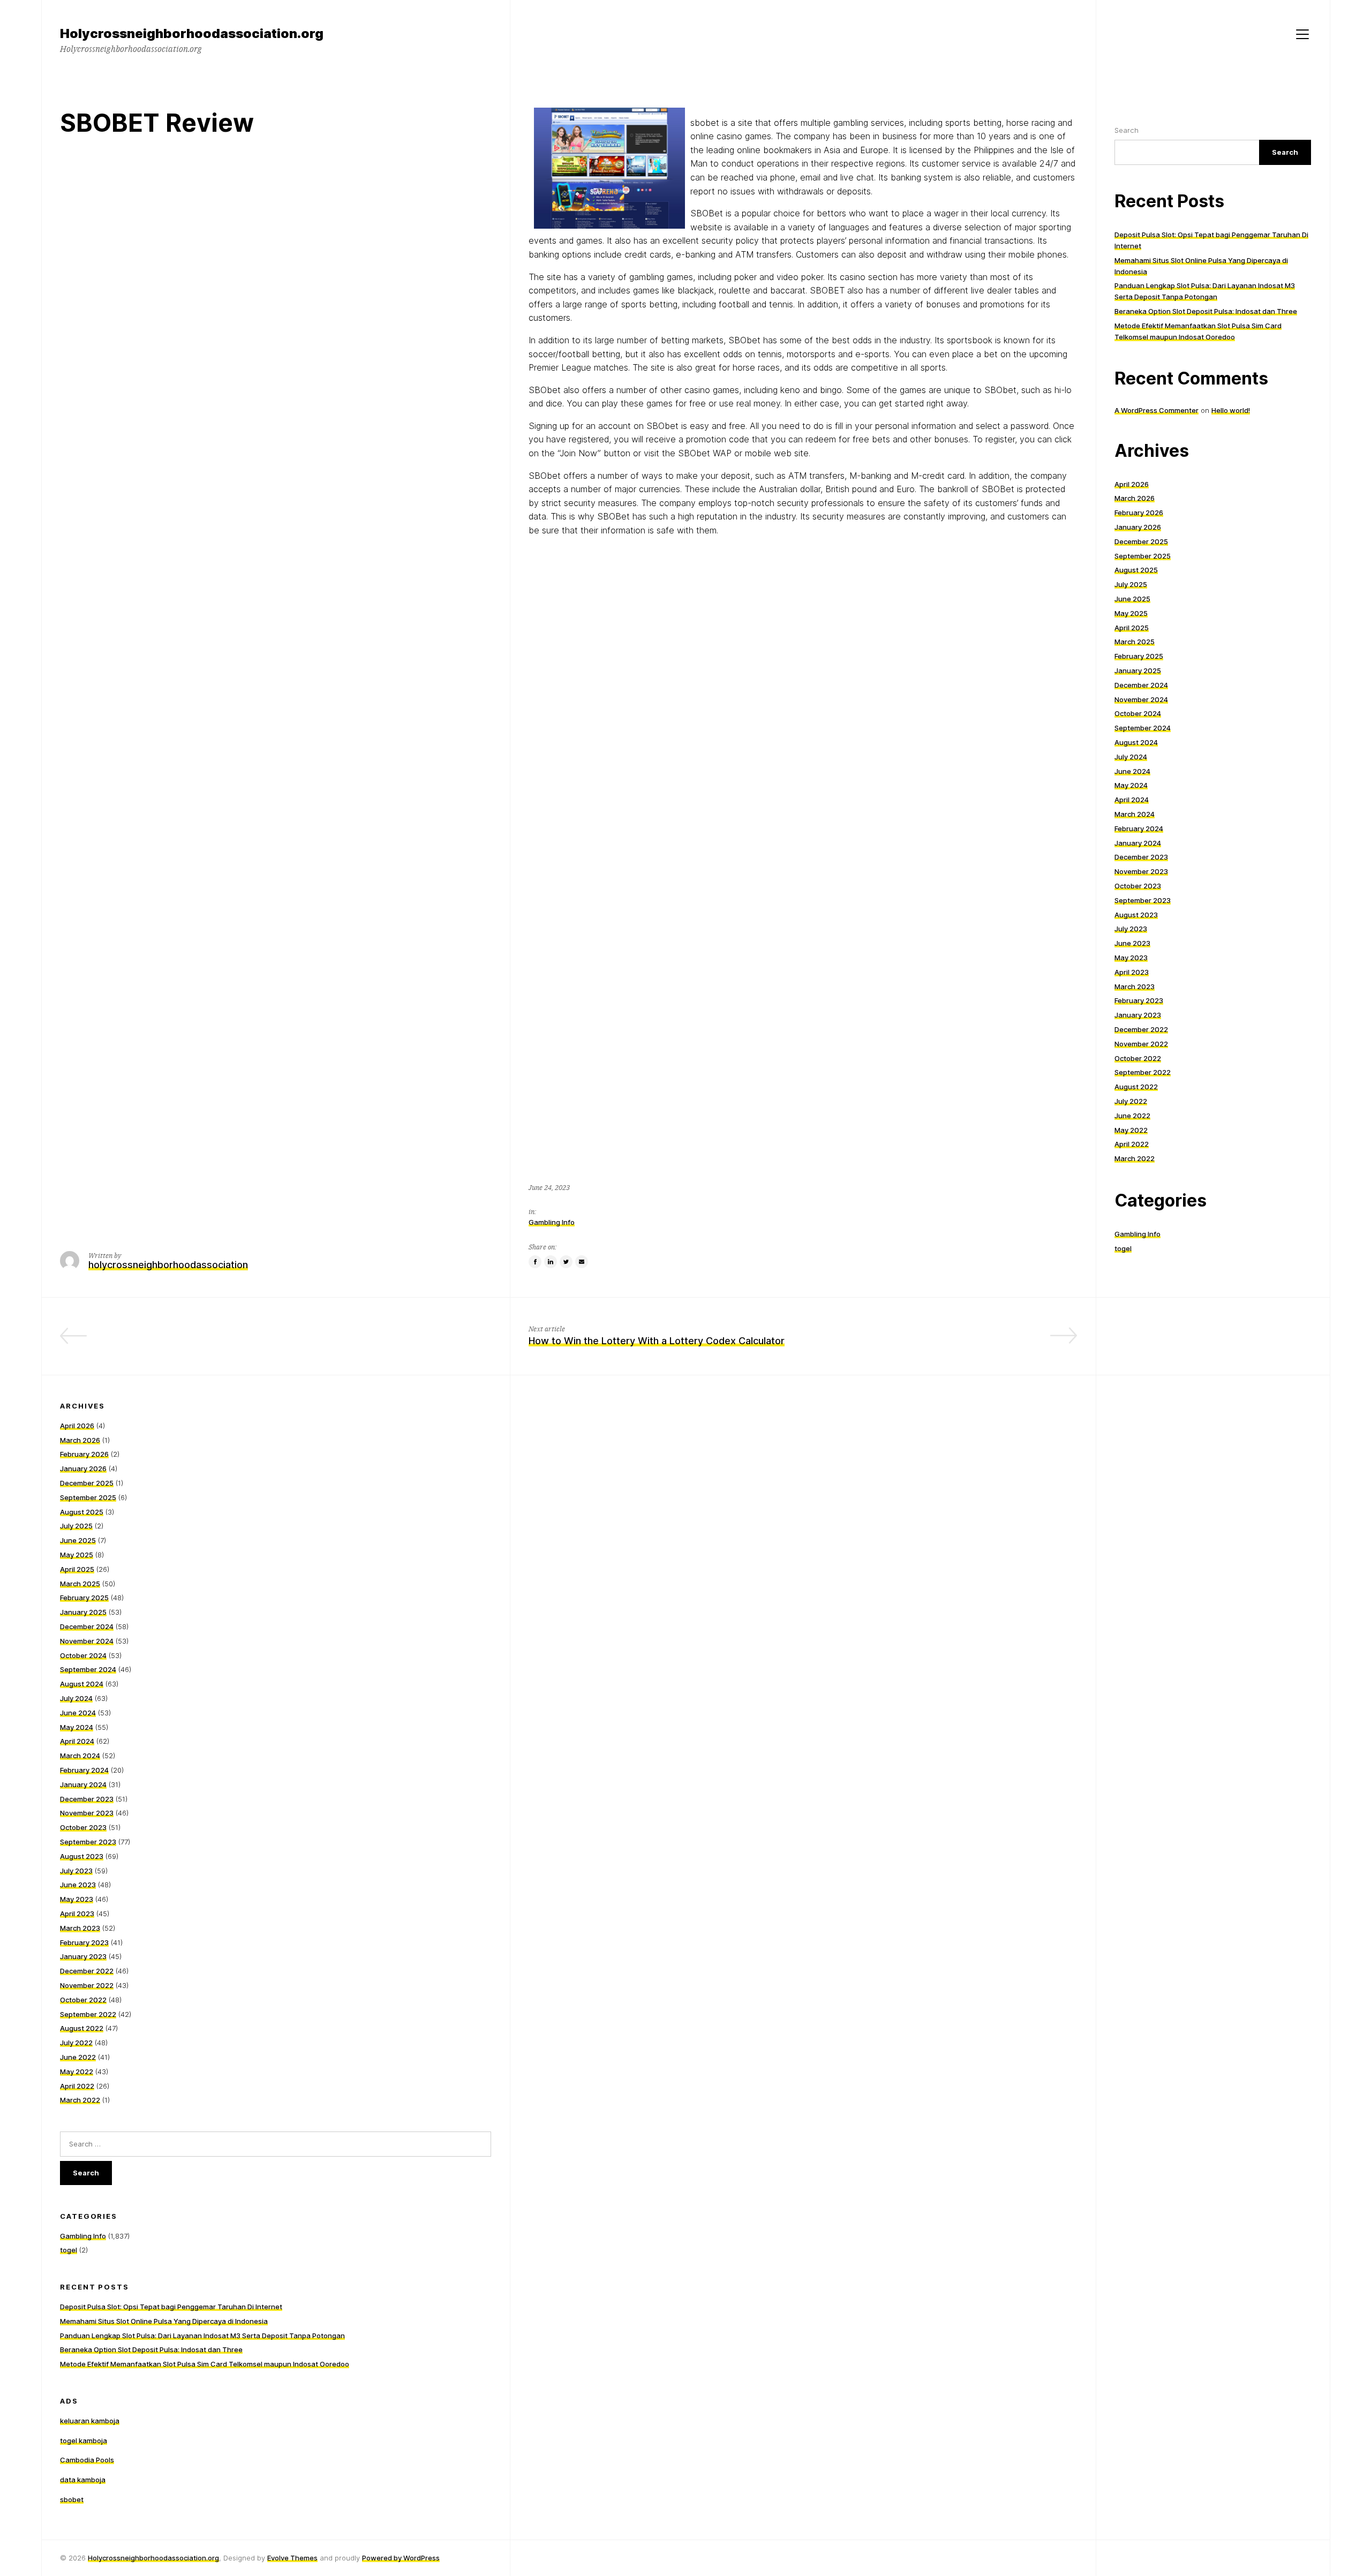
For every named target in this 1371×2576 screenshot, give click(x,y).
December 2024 (1141, 685)
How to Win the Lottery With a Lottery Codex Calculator (657, 1341)
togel (1123, 1248)
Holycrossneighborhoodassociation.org (153, 2558)
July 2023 (1131, 929)
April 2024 (1132, 800)
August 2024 (1136, 742)
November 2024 (1141, 699)
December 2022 (1141, 1029)
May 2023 (1131, 958)
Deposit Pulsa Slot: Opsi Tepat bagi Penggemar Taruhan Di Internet (171, 2307)
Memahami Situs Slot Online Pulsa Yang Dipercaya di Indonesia (164, 2321)
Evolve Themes (292, 2558)
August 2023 (1136, 915)
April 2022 (1132, 1144)
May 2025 (1131, 613)
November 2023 (1141, 871)
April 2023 (1132, 972)
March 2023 (1135, 986)
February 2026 (1139, 513)
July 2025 (1131, 584)
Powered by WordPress (401, 2558)
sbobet (72, 2499)
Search (1127, 130)
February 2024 (1139, 828)
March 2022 (1135, 1158)
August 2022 (1136, 1087)
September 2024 (1143, 728)
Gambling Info (552, 1222)
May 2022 (1131, 1130)
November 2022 (1141, 1044)
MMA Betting (462, 1341)
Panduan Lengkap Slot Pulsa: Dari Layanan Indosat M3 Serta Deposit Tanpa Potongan (202, 2336)
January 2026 (1138, 527)
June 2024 (1132, 771)
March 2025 (1135, 642)
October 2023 (1138, 886)
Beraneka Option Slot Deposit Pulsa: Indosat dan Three (1206, 311)
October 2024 (1138, 713)
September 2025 (1143, 556)
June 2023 (1132, 943)
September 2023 (1143, 900)
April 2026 (1132, 484)
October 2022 (1138, 1058)
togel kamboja (84, 2441)
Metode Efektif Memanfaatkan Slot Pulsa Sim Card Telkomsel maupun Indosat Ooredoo (205, 2364)
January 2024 (1138, 843)
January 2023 (1138, 1015)
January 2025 (1138, 671)
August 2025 (1136, 570)
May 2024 (1131, 785)
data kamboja (83, 2480)
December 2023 (1141, 857)
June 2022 (1132, 1116)
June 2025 (1132, 599)
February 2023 (1139, 1000)
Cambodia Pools (87, 2460)
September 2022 (1143, 1072)
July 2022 (1131, 1101)
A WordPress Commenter (1157, 410)
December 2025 (1141, 541)
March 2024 (1135, 814)
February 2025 (1139, 656)
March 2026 (1135, 498)
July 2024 (1131, 757)
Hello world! (1231, 410)
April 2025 (1132, 628)
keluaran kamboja (90, 2421)
